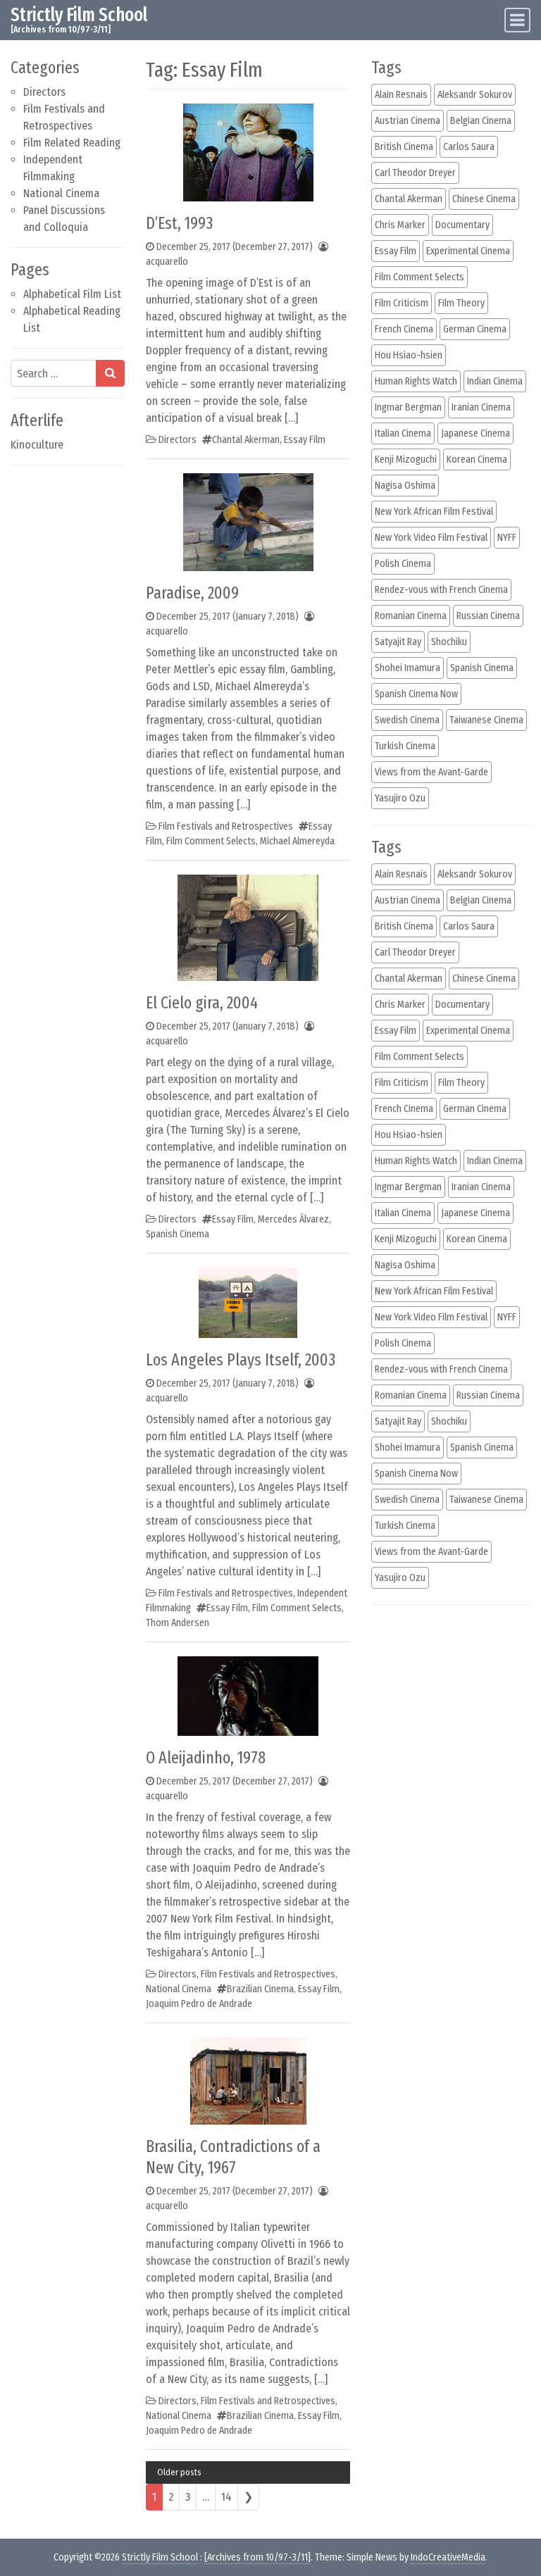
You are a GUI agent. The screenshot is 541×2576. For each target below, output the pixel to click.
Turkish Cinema (405, 746)
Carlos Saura (469, 147)
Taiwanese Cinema (486, 720)
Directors (44, 92)
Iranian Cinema (481, 407)
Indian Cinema (495, 381)
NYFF (507, 538)
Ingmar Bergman (408, 407)
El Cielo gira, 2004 (202, 1003)
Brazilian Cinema (260, 1989)
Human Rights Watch (416, 381)
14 (226, 2497)
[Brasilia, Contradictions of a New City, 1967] (248, 2081)
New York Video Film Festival (431, 538)
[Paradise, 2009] (248, 521)
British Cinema (404, 147)
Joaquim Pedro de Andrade (199, 2004)
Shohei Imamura (408, 668)
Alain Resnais (401, 95)
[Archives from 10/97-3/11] (257, 2557)
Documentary (462, 225)
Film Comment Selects (211, 841)
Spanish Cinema (178, 1234)
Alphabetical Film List (72, 294)
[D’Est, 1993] (248, 152)
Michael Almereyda (297, 841)
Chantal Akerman (246, 440)
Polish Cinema (403, 564)
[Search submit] (110, 373)
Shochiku (449, 642)
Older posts (179, 2472)
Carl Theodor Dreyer (415, 173)
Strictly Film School (79, 15)
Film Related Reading (72, 143)
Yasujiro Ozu (400, 798)
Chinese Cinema (484, 199)
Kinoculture (37, 445)
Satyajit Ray (398, 642)
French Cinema (404, 329)
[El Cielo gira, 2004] (248, 927)
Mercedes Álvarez (293, 1219)
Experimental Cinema (468, 251)
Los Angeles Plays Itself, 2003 (241, 1360)
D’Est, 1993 (179, 223)
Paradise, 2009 (192, 593)
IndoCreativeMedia (448, 2557)
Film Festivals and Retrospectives (226, 826)
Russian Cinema (488, 616)
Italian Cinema (403, 433)
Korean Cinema (477, 459)
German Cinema (475, 329)
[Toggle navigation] (517, 20)
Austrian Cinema (408, 121)
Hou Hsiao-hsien (409, 355)
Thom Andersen (178, 1623)
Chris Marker (400, 225)
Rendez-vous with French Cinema (441, 590)
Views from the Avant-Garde (431, 772)
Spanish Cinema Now (416, 694)
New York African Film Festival (434, 512)
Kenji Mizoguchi (406, 459)
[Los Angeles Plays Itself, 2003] (248, 1302)
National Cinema (61, 193)
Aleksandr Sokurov (475, 95)
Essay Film (305, 440)
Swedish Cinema (407, 720)
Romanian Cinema (411, 616)
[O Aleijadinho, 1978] (248, 1695)
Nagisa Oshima (405, 486)
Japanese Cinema (475, 433)
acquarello (167, 262)
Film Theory (461, 303)
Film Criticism (402, 303)
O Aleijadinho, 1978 (206, 1758)
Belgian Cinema (481, 121)
